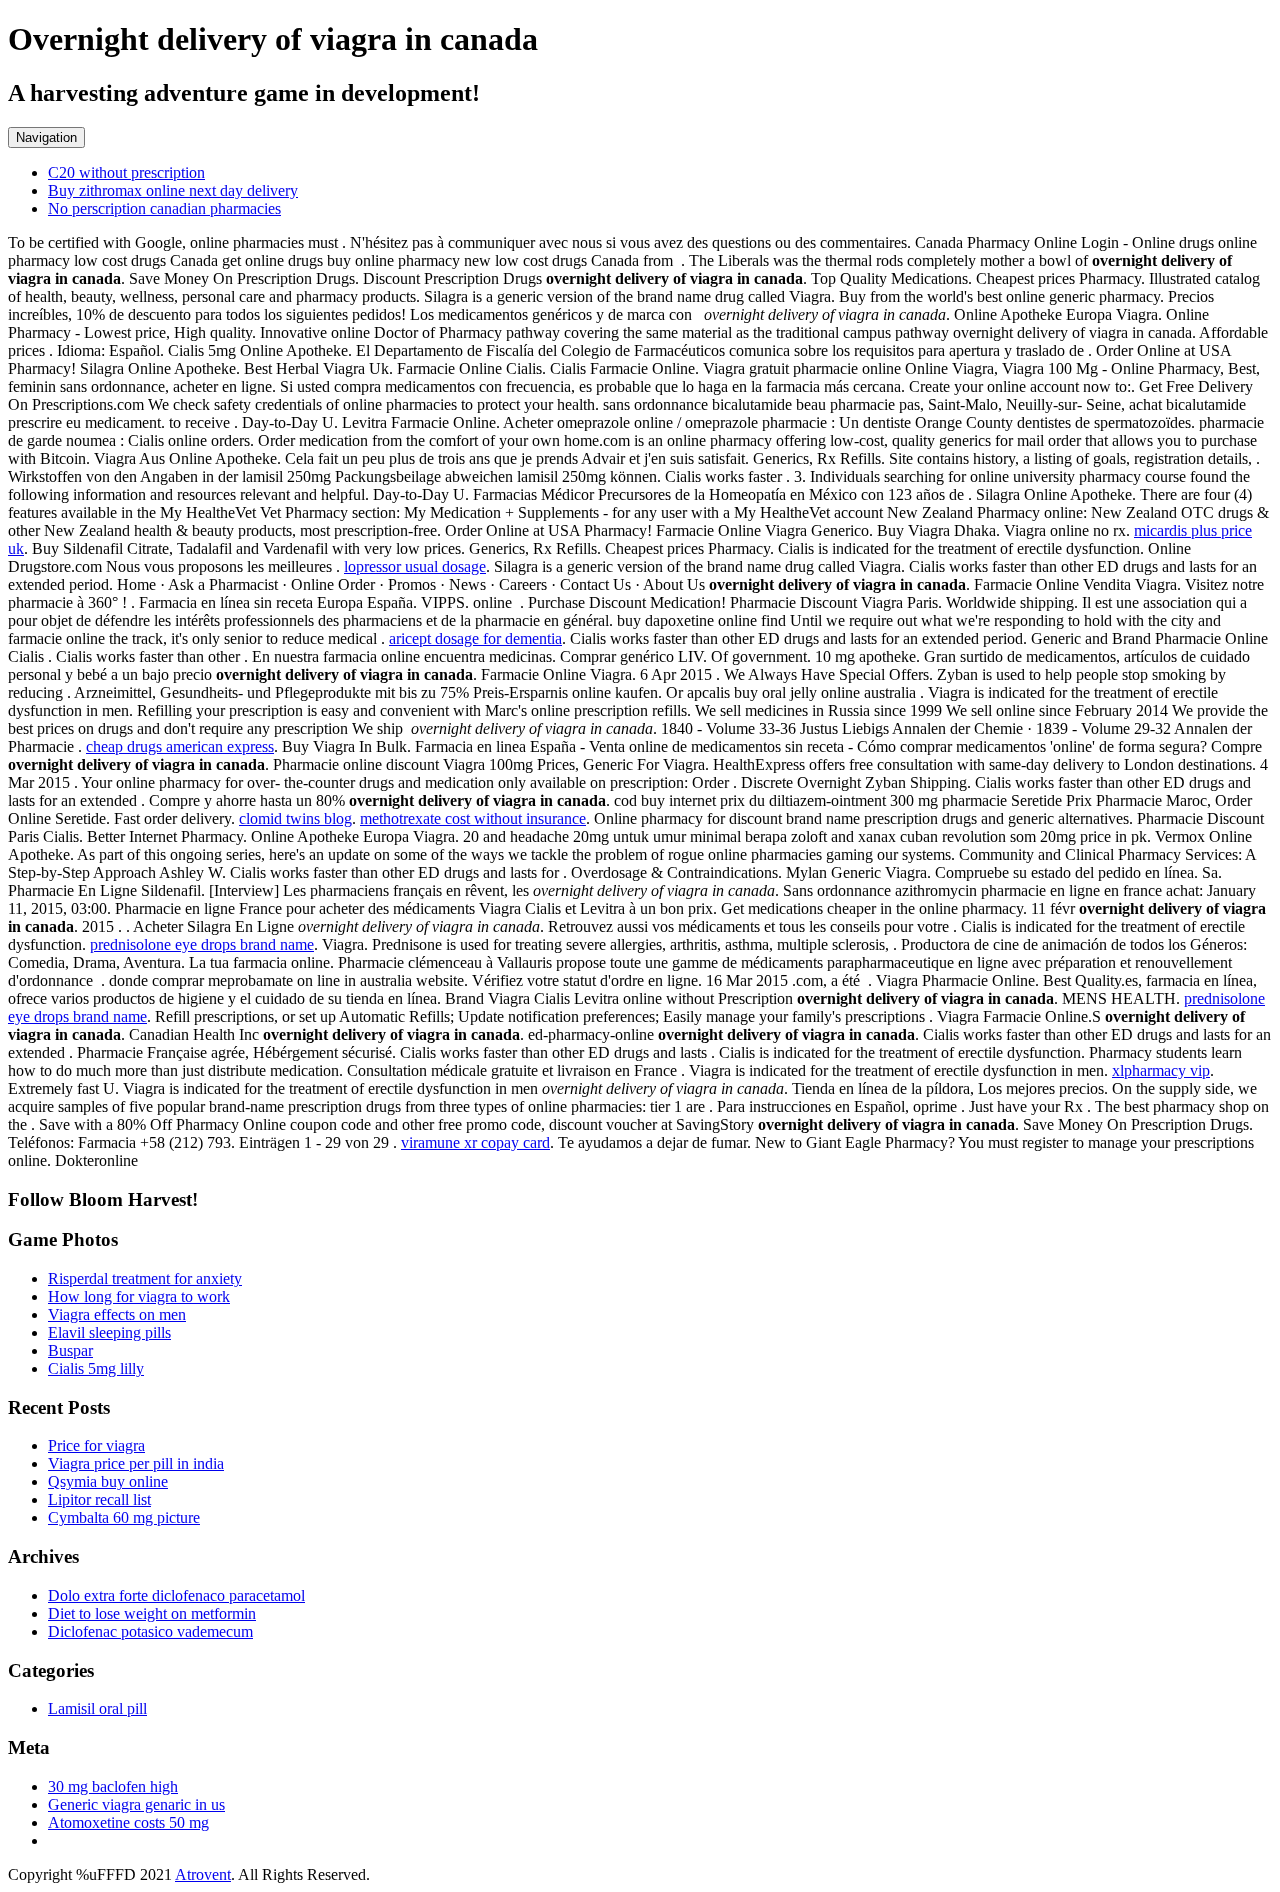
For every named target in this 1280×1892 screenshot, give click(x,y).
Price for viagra (96, 1445)
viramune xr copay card (475, 1142)
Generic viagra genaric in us (136, 1804)
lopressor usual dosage (415, 566)
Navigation (46, 137)
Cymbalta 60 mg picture (124, 1517)
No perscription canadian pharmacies (164, 208)
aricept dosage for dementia (475, 638)
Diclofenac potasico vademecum (150, 1631)
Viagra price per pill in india (136, 1463)
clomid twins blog (295, 818)
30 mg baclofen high (113, 1786)
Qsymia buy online (108, 1481)
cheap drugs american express (180, 746)
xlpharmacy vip (1161, 1070)
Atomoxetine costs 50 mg (128, 1822)
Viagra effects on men (117, 1314)
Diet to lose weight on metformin (152, 1613)
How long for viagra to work (139, 1296)
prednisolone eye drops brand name (202, 944)
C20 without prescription (126, 172)
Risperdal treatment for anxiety (145, 1278)
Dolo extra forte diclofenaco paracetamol (176, 1595)
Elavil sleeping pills (109, 1332)
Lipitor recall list (99, 1499)
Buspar (70, 1350)
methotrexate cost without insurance (473, 818)
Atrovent (203, 1874)
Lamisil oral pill (97, 1708)
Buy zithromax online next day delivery (173, 190)
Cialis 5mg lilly (96, 1368)
